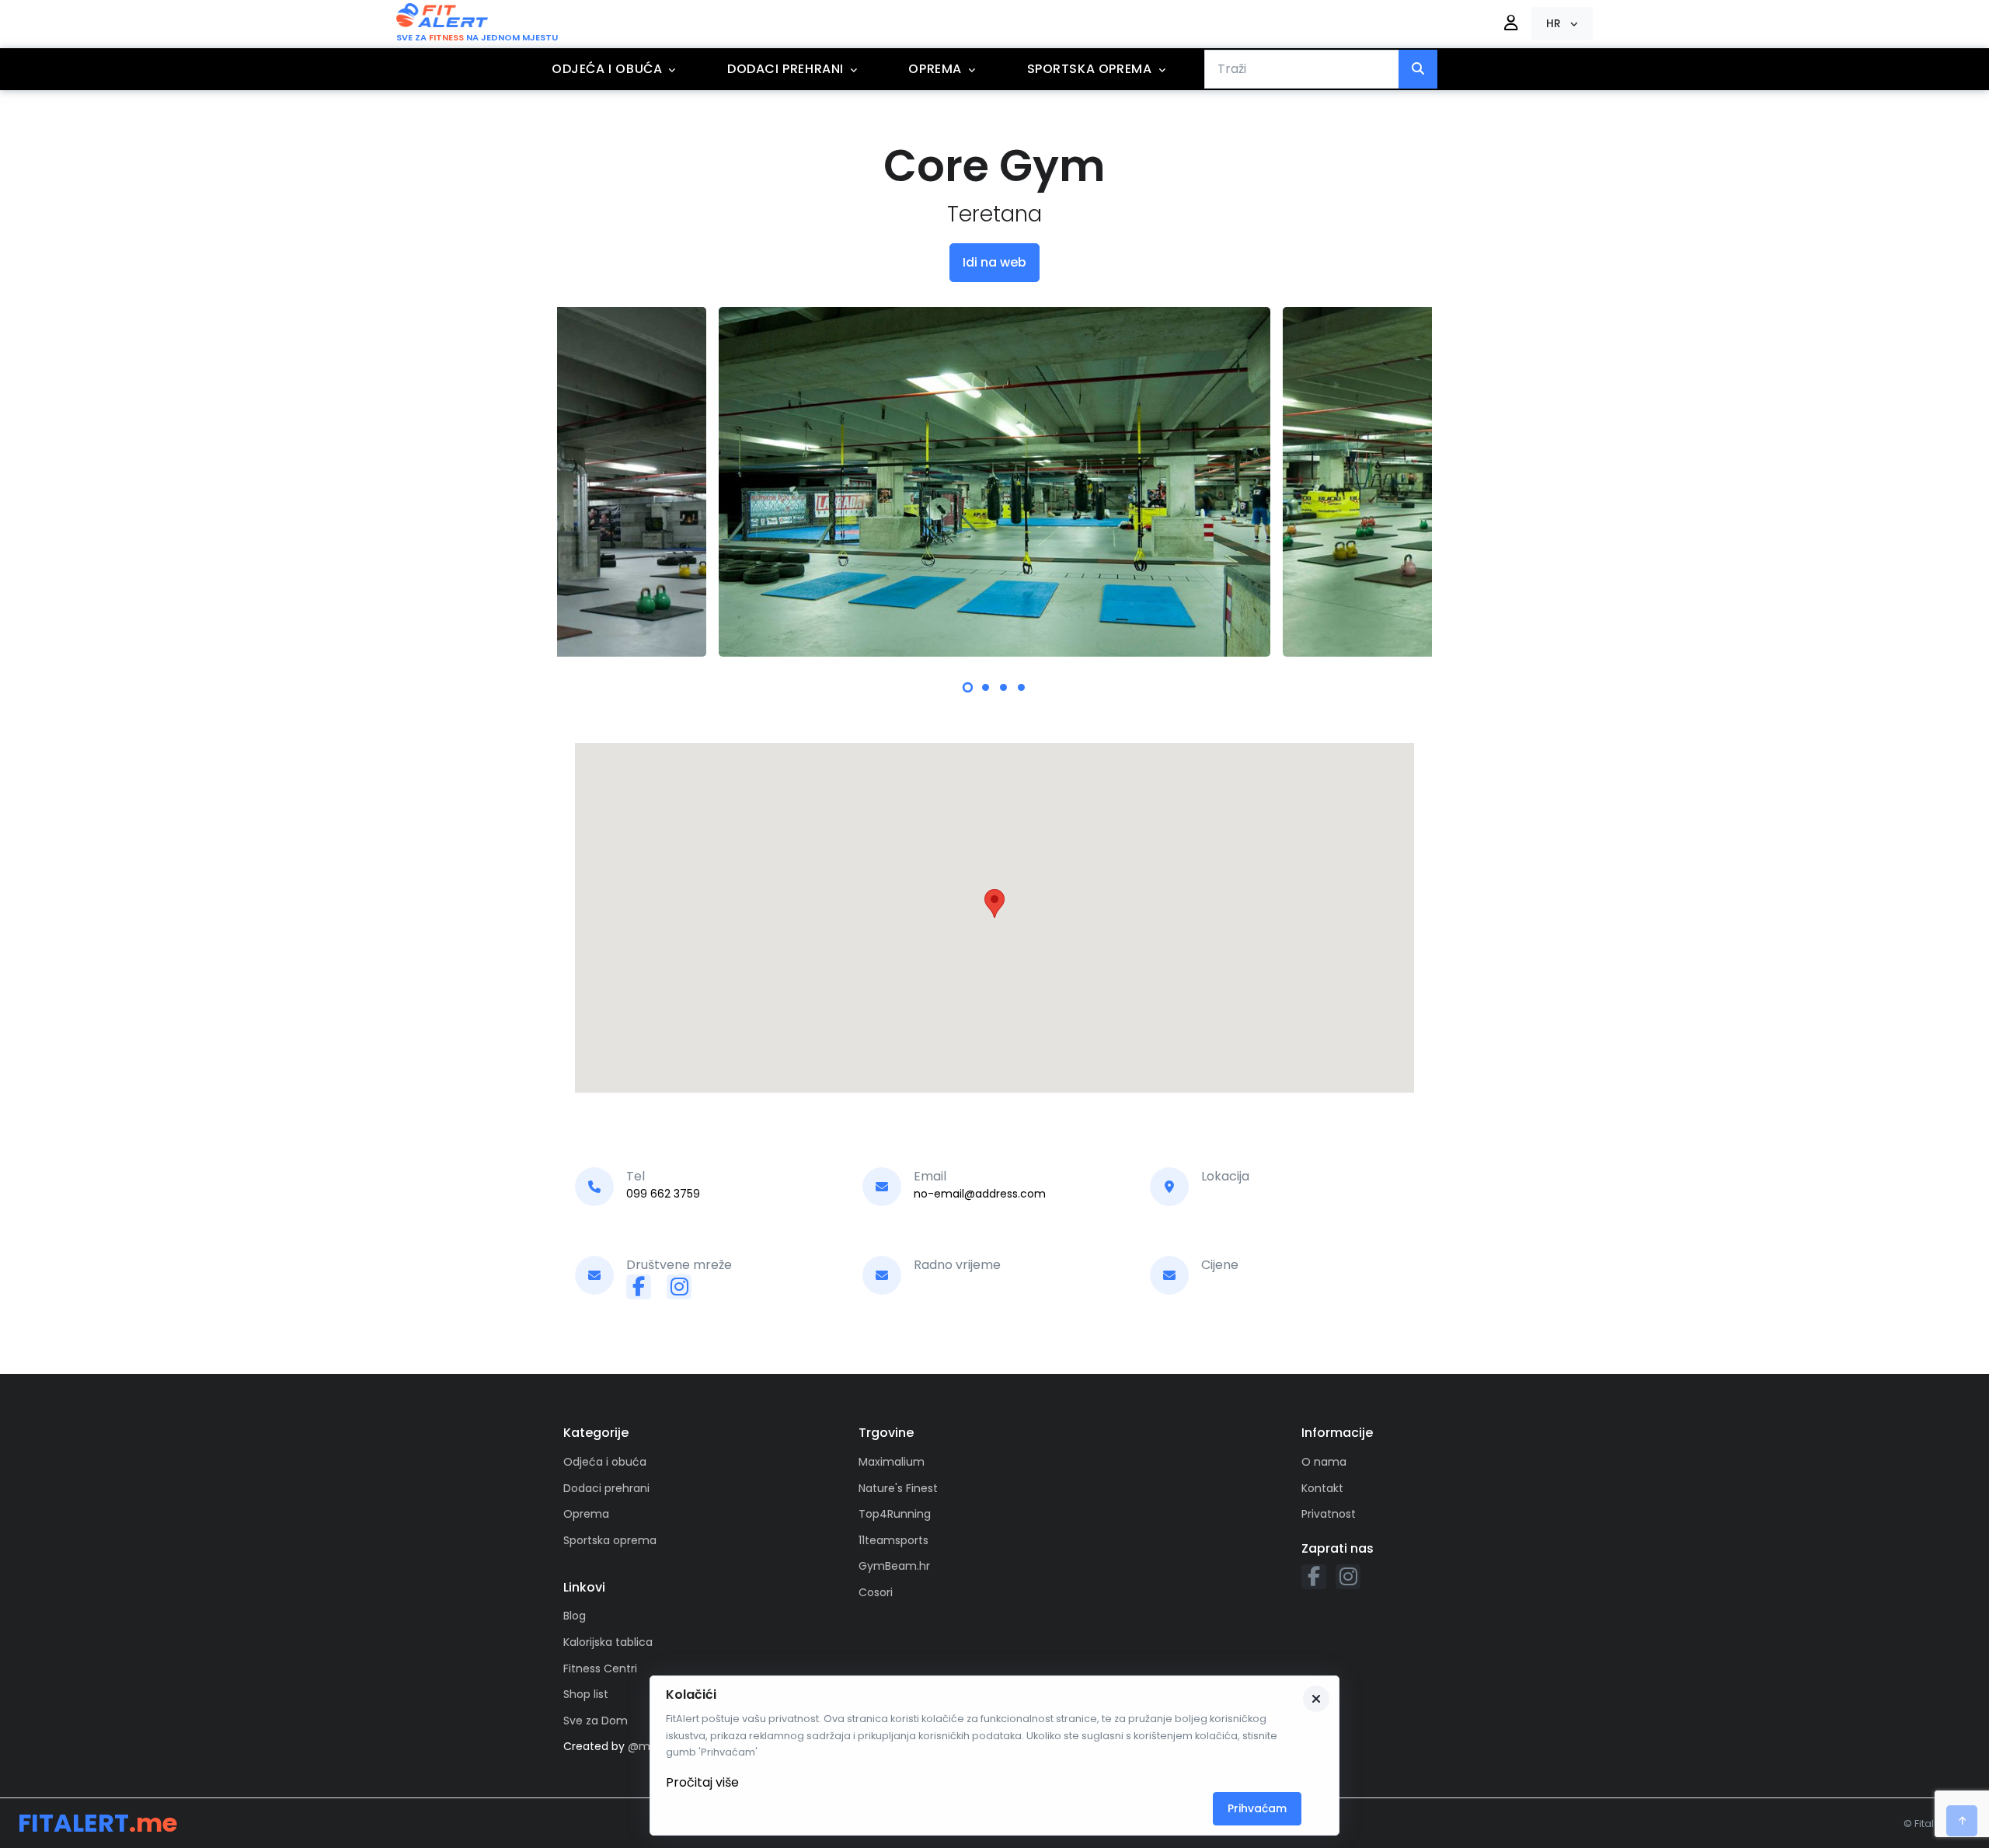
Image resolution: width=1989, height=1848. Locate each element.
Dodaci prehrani (785, 69)
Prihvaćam (1257, 1808)
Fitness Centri (600, 1668)
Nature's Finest (898, 1488)
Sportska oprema (1090, 69)
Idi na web (994, 262)
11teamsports (893, 1540)
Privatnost (1329, 1514)
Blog (575, 1616)
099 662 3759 (663, 1194)
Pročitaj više (702, 1782)
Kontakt (1322, 1488)
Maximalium (892, 1462)
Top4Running (895, 1514)
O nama (1324, 1462)
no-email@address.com (980, 1194)
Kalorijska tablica (608, 1642)
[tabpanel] (994, 482)
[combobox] (1302, 69)
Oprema (935, 69)
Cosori (876, 1592)
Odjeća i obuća (607, 69)
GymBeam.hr (894, 1566)
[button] (1562, 24)
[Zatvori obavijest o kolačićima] (1316, 1699)
